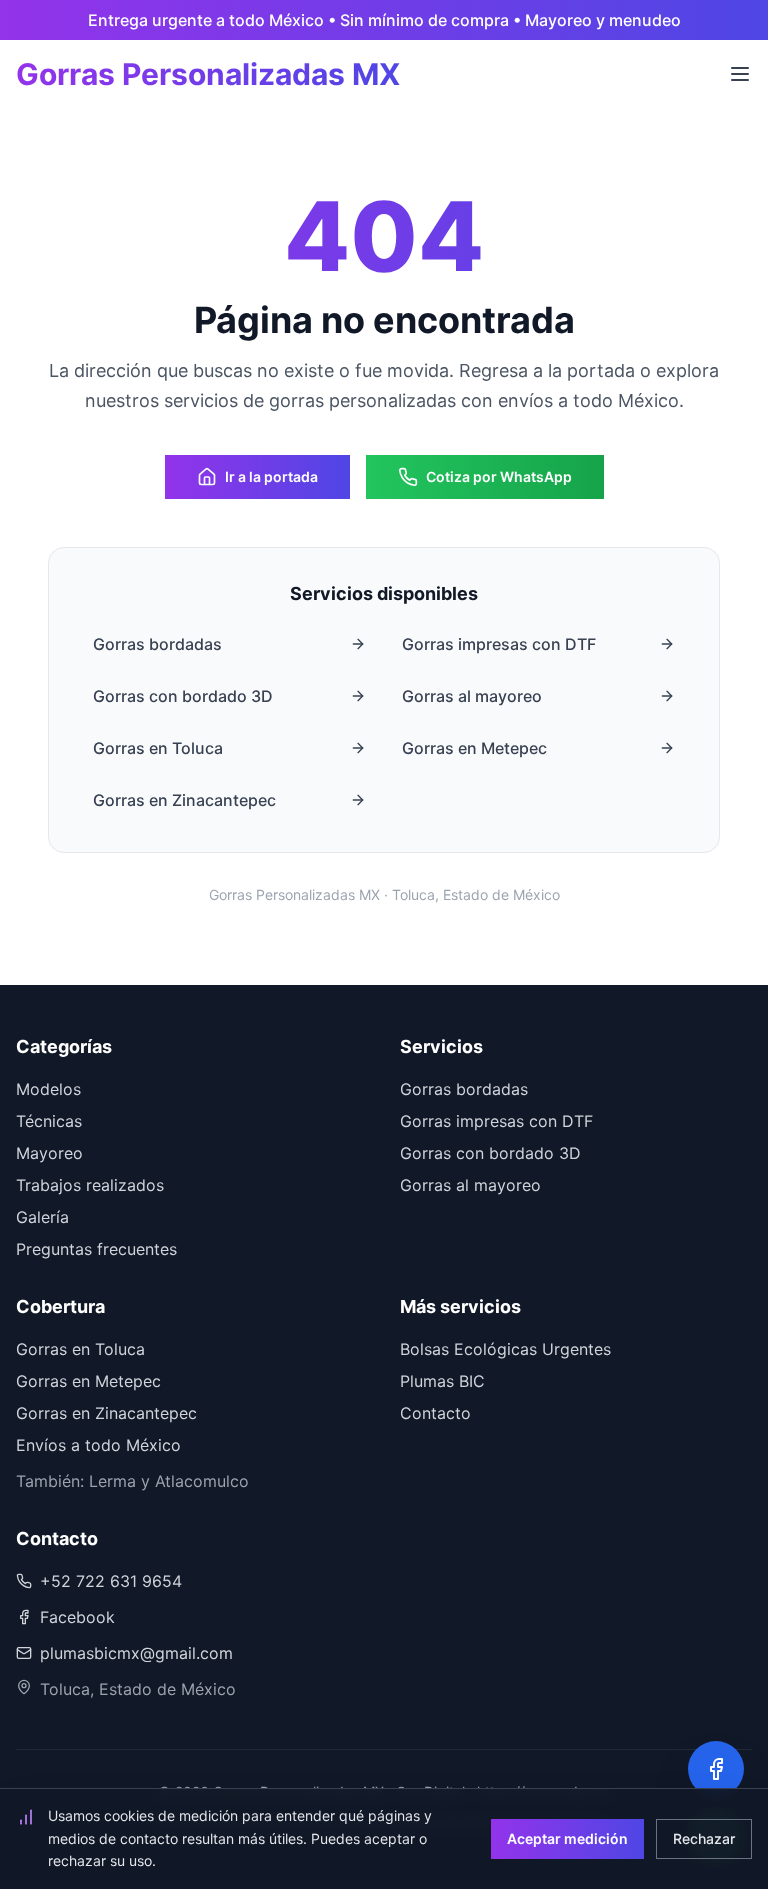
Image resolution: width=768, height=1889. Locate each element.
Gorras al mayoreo (472, 696)
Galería (42, 1217)
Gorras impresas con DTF (499, 644)
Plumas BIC (442, 1381)
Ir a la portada (271, 476)
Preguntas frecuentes (96, 1249)
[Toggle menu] (740, 74)
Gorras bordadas (157, 644)
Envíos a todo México (98, 1445)
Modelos (48, 1089)
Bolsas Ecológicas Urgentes (505, 1349)
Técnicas (49, 1121)
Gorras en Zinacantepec (184, 800)
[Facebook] (716, 1769)
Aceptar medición (567, 1838)
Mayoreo (49, 1153)
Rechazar (704, 1838)
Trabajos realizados (90, 1185)
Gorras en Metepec (474, 748)
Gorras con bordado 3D (183, 696)
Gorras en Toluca (158, 748)
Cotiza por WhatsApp (499, 476)
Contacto (435, 1413)
